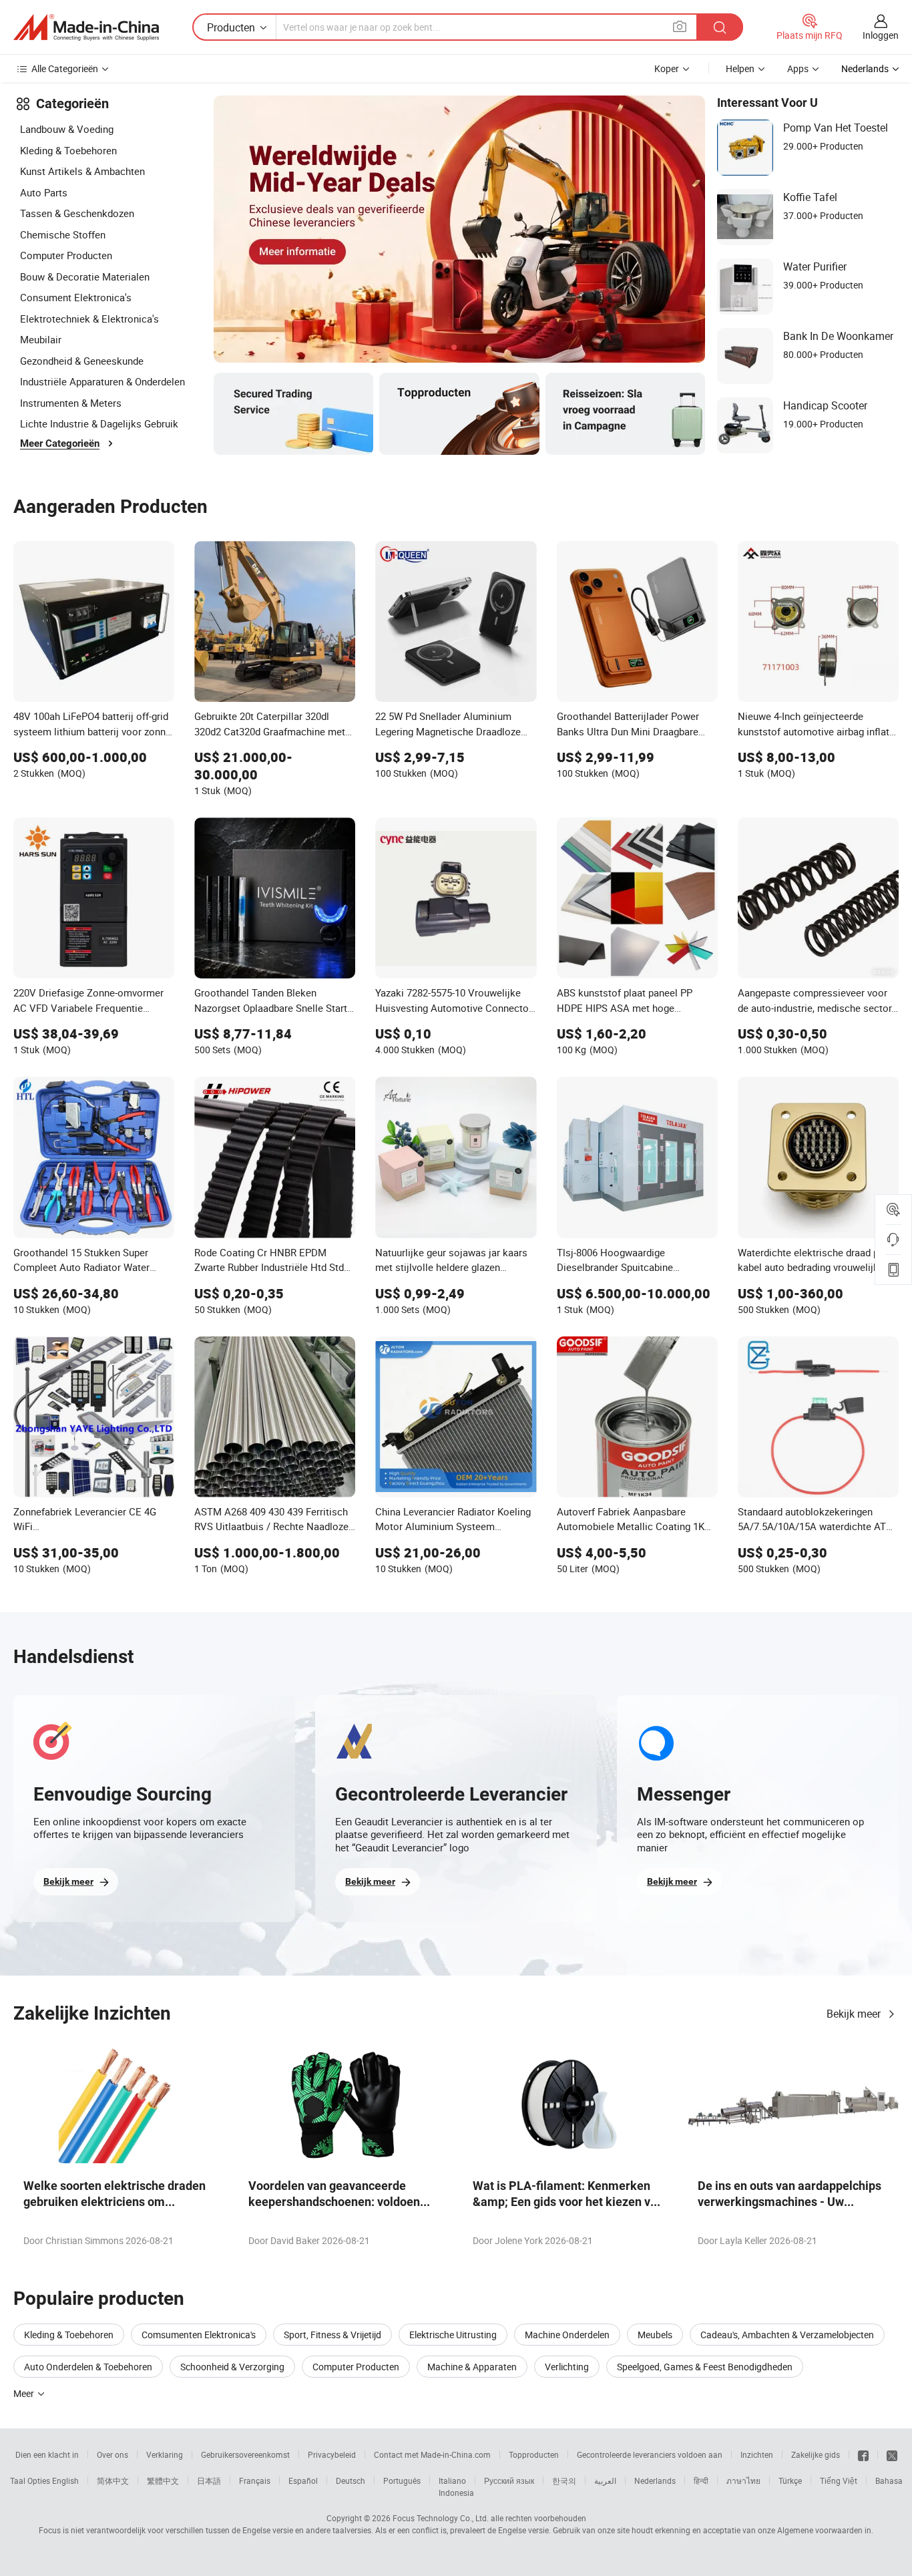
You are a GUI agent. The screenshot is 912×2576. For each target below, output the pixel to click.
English (65, 2480)
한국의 (564, 2480)
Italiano (452, 2480)
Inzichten (757, 2454)
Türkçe (790, 2480)
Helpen (740, 68)
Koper (667, 68)
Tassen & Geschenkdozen (77, 213)
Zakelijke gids (816, 2454)
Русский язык (509, 2480)
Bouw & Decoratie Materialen (85, 277)
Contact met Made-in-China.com (432, 2454)
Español (303, 2480)
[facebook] (863, 2454)
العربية (605, 2480)
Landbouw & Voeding (67, 129)
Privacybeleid (332, 2454)
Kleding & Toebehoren (68, 150)
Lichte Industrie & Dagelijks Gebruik (99, 423)
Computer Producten (66, 255)
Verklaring (165, 2454)
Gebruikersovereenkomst (245, 2454)
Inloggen (881, 35)
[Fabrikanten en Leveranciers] (86, 27)
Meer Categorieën (60, 443)
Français (255, 2480)
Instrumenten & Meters (71, 403)
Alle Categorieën (65, 68)
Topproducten (534, 2454)
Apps (798, 68)
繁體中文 (163, 2480)
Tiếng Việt (839, 2480)
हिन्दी (701, 2480)
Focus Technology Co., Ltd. (441, 2518)
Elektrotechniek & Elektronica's (89, 319)
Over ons (112, 2454)
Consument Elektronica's (76, 297)
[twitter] (892, 2454)
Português (402, 2480)
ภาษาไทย (743, 2480)
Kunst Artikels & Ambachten (82, 171)
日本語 (209, 2480)
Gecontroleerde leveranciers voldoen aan (650, 2454)
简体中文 (113, 2480)
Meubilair (41, 339)
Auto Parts (44, 192)
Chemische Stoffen (63, 234)
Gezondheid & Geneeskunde (82, 361)
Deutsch (351, 2480)
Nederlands (655, 2480)
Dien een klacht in (47, 2454)
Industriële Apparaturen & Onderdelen (102, 381)
